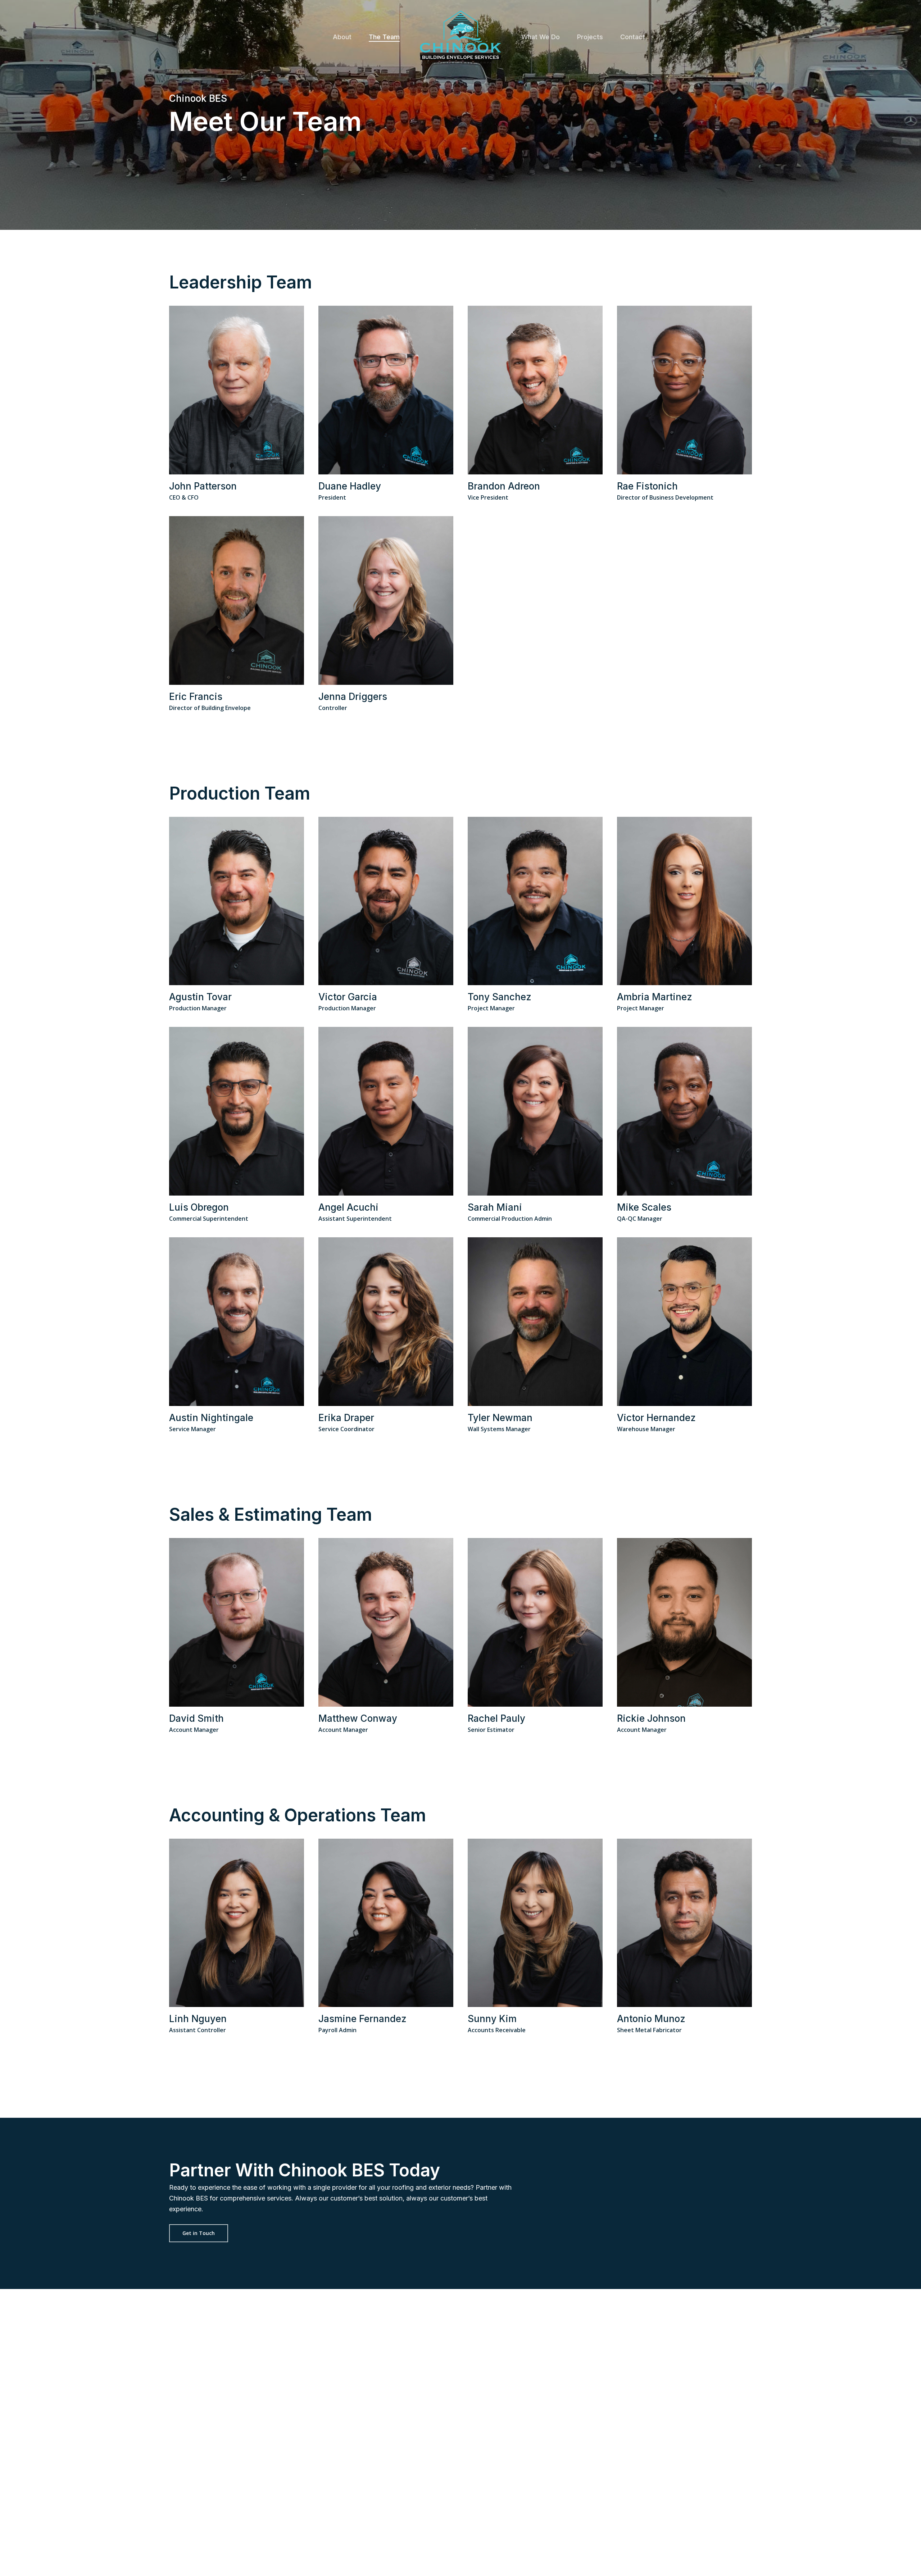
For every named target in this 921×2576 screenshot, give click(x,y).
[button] (199, 2233)
